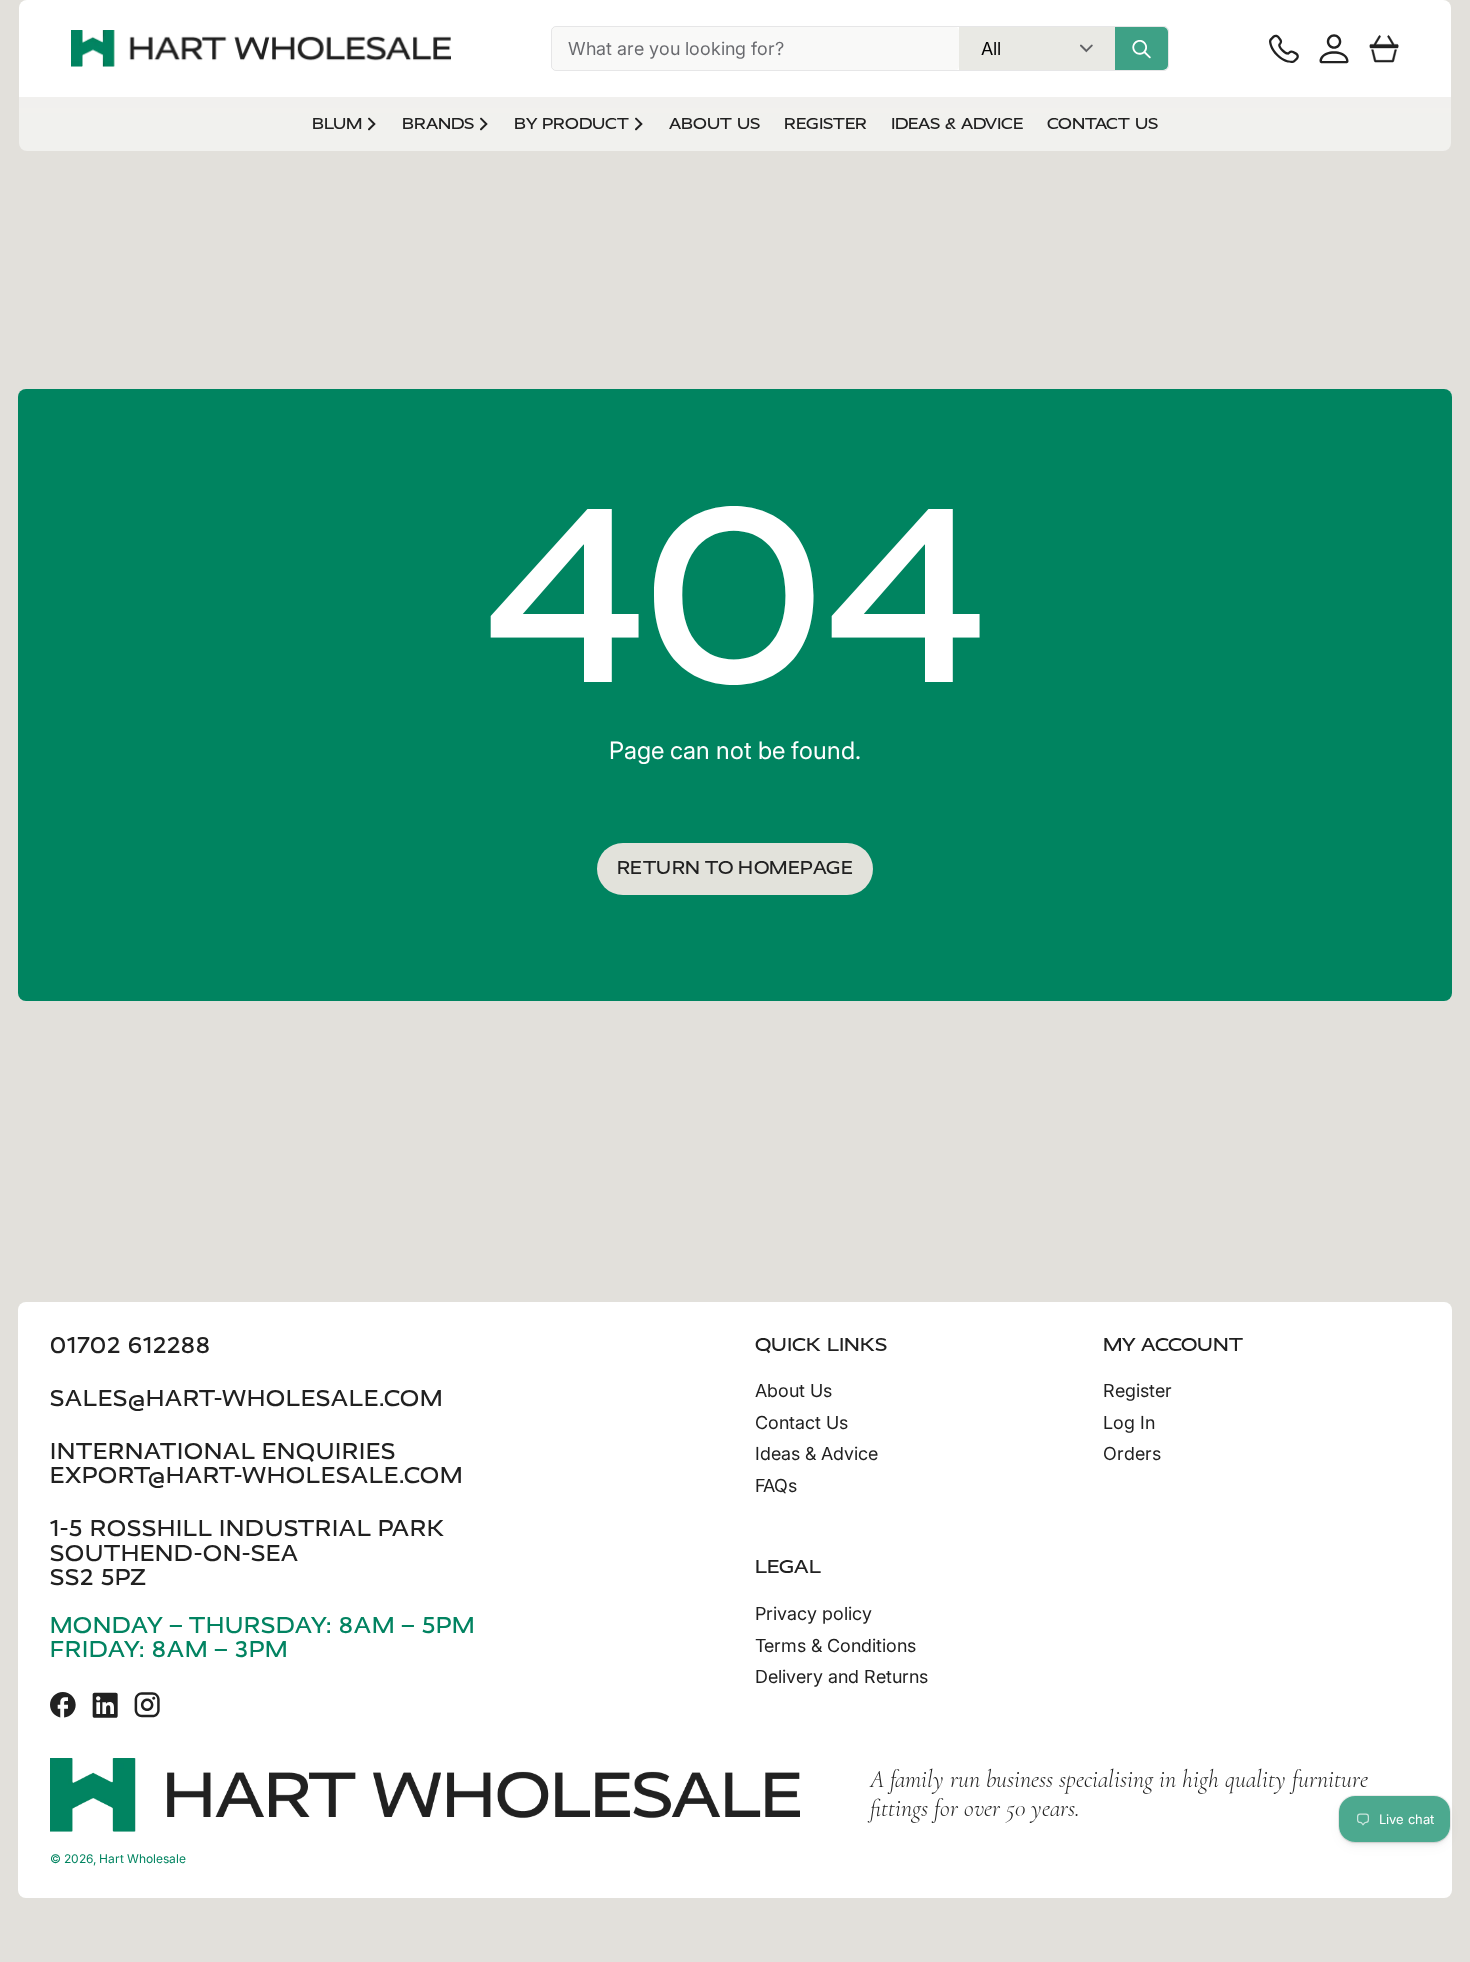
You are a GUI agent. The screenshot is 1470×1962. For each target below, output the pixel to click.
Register (1137, 1390)
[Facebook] (63, 1705)
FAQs (776, 1485)
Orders (1132, 1453)
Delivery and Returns (841, 1676)
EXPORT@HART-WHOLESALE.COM (256, 1475)
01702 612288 (130, 1345)
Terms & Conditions (835, 1645)
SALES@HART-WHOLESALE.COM (246, 1398)
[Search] (1141, 48)
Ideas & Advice (816, 1453)
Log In (1129, 1422)
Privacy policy (813, 1613)
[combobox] (755, 48)
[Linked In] (105, 1705)
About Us (793, 1390)
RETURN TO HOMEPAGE (735, 868)
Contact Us (801, 1422)
